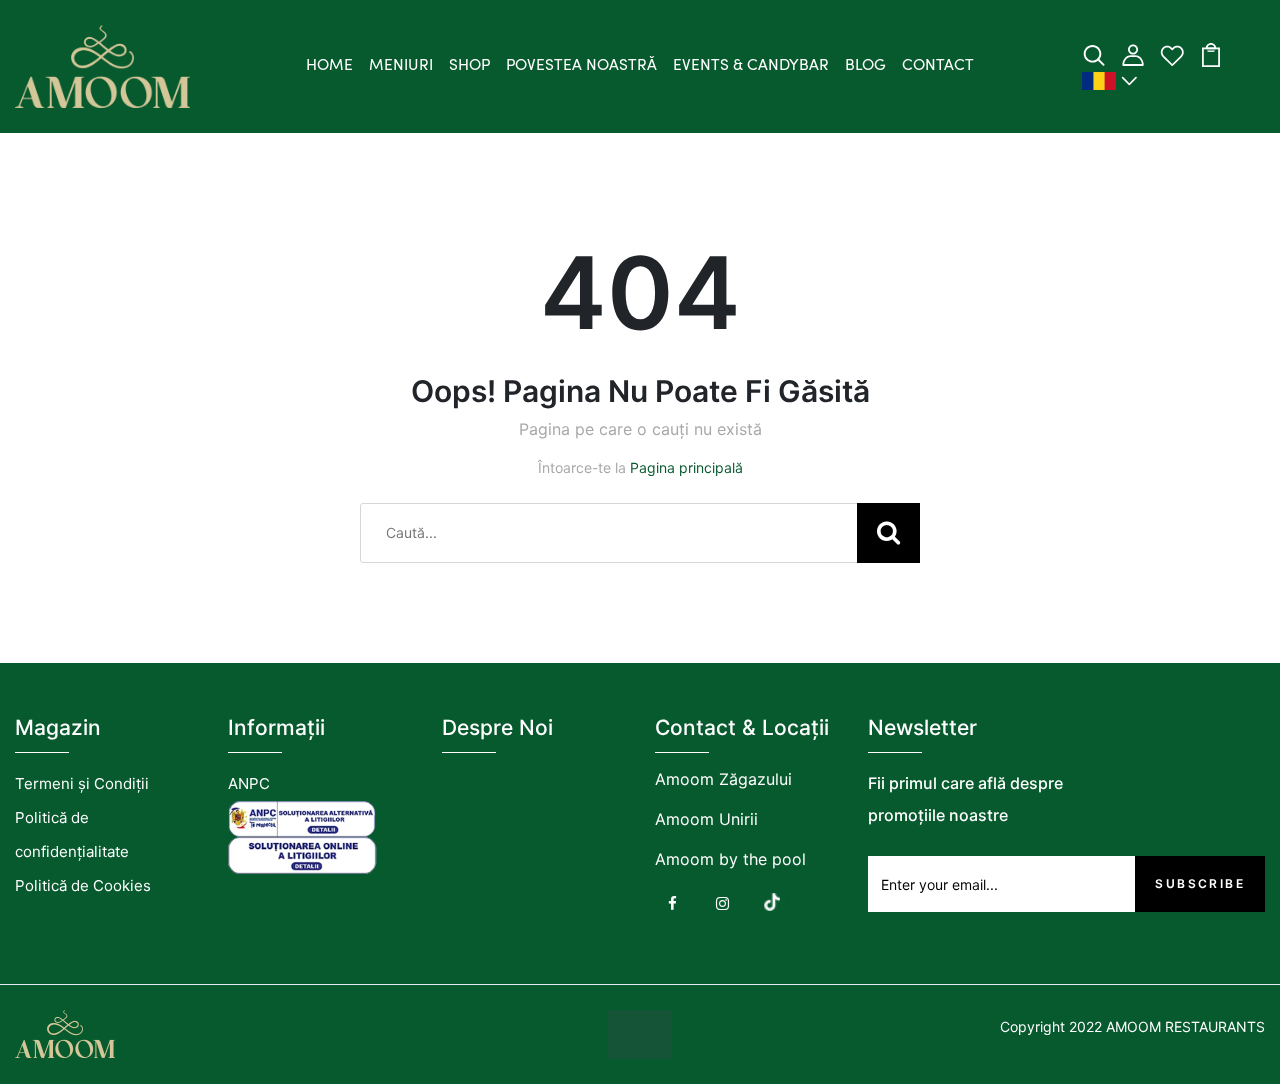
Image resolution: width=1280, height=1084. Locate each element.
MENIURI (401, 66)
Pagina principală (686, 467)
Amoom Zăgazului (723, 779)
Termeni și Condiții (82, 783)
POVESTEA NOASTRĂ (581, 66)
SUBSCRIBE (1200, 883)
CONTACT (938, 66)
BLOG (865, 66)
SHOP (469, 66)
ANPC (249, 783)
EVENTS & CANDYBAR (751, 66)
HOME (329, 66)
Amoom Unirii (706, 819)
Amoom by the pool (730, 859)
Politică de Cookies (83, 885)
